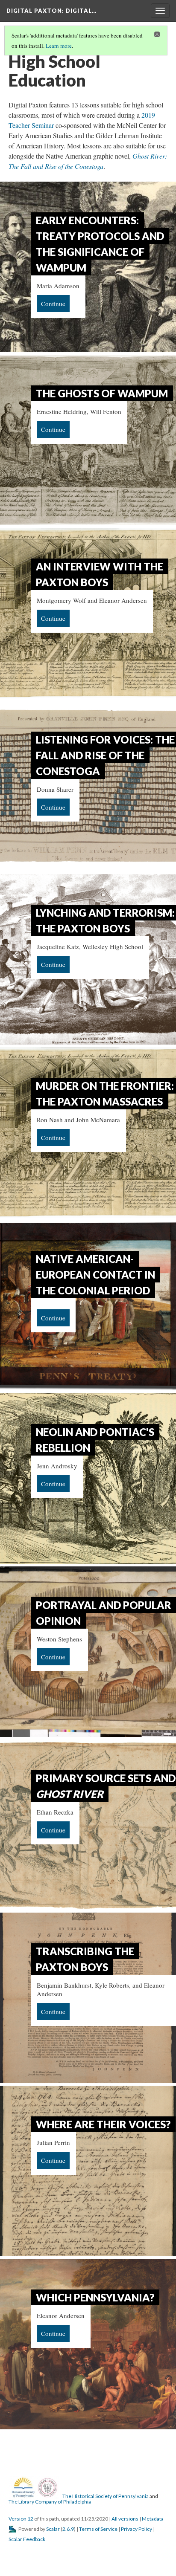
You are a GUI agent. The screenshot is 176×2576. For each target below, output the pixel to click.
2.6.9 (68, 2529)
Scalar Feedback (27, 2539)
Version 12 (21, 2519)
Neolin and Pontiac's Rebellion (95, 1440)
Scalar (53, 2529)
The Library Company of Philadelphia (50, 2502)
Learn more (59, 46)
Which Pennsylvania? (95, 2297)
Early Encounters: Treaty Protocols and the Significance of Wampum (100, 244)
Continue (53, 304)
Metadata (153, 2519)
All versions (125, 2519)
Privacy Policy (136, 2529)
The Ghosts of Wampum (102, 393)
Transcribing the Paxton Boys (85, 1959)
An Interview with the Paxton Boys (100, 574)
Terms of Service (98, 2529)
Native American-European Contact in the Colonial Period (95, 1275)
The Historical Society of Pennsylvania (106, 2496)
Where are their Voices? (103, 2124)
